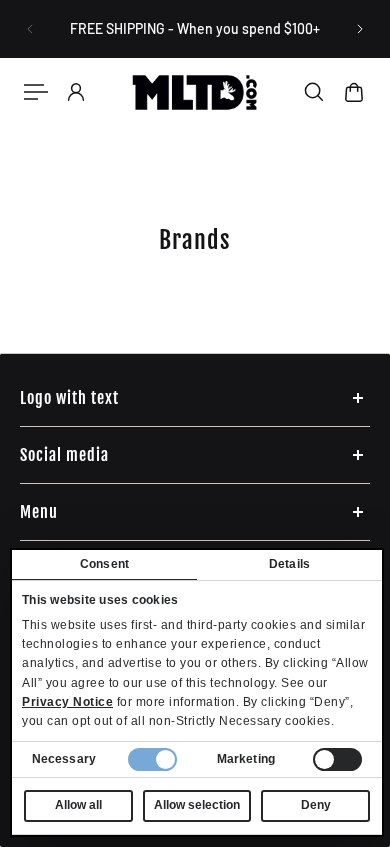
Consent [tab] (104, 564)
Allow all (78, 805)
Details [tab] (289, 564)
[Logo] (195, 92)
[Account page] (76, 92)
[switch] (337, 759)
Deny (316, 805)
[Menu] (36, 92)
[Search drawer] (314, 92)
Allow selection (197, 805)
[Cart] (354, 92)
